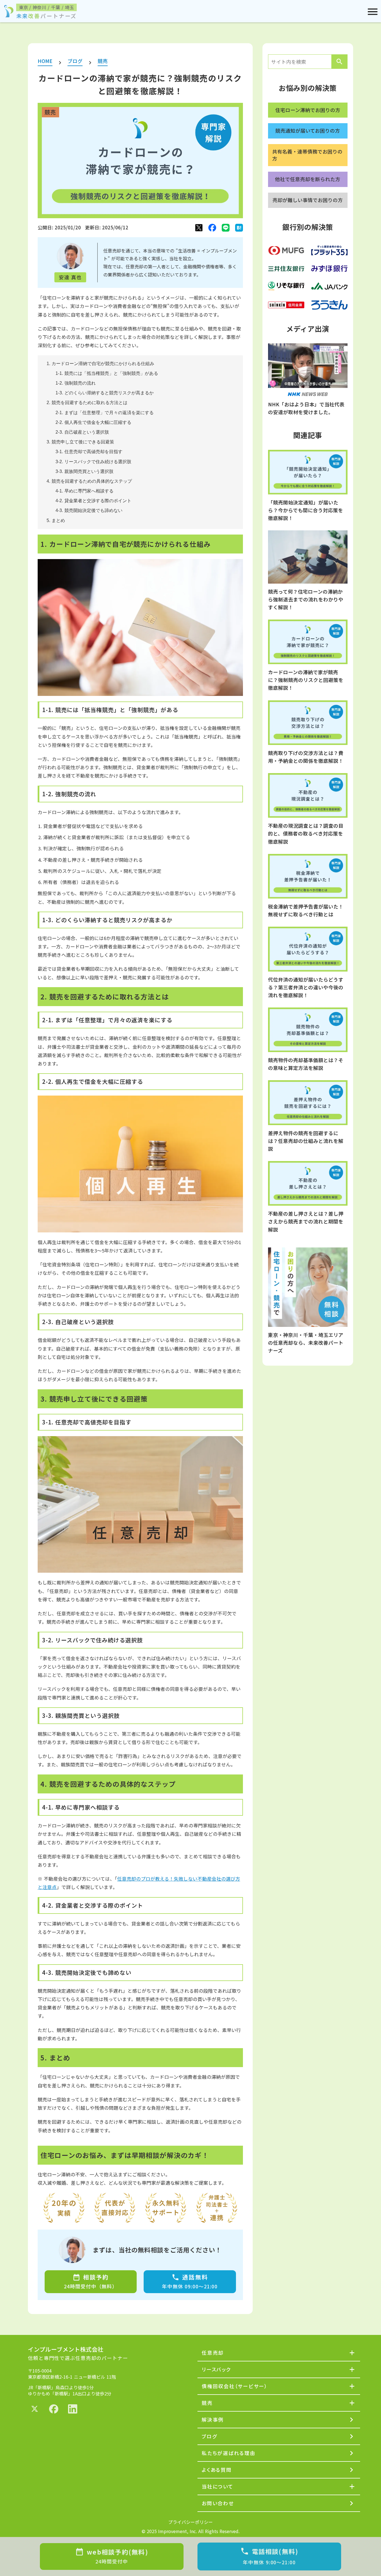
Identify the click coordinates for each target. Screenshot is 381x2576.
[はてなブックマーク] (239, 228)
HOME (45, 61)
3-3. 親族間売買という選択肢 (85, 471)
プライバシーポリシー (191, 2522)
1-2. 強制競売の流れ (76, 383)
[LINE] (226, 228)
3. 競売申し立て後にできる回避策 (80, 442)
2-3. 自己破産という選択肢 (82, 432)
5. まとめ (56, 520)
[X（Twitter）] (35, 2409)
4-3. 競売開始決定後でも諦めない (89, 510)
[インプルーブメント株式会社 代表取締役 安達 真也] (70, 256)
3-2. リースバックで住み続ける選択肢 (93, 462)
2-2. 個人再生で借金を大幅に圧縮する (93, 422)
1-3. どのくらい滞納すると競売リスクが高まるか (105, 393)
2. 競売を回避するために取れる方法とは (87, 403)
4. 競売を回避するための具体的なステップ (89, 481)
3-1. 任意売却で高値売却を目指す (89, 452)
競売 (103, 61)
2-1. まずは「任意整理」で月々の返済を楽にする (105, 413)
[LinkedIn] (73, 2409)
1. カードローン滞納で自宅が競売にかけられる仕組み (100, 364)
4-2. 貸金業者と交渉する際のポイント (93, 501)
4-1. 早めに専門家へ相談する (85, 491)
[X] (199, 228)
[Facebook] (212, 228)
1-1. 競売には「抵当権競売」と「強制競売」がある (107, 373)
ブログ (75, 61)
